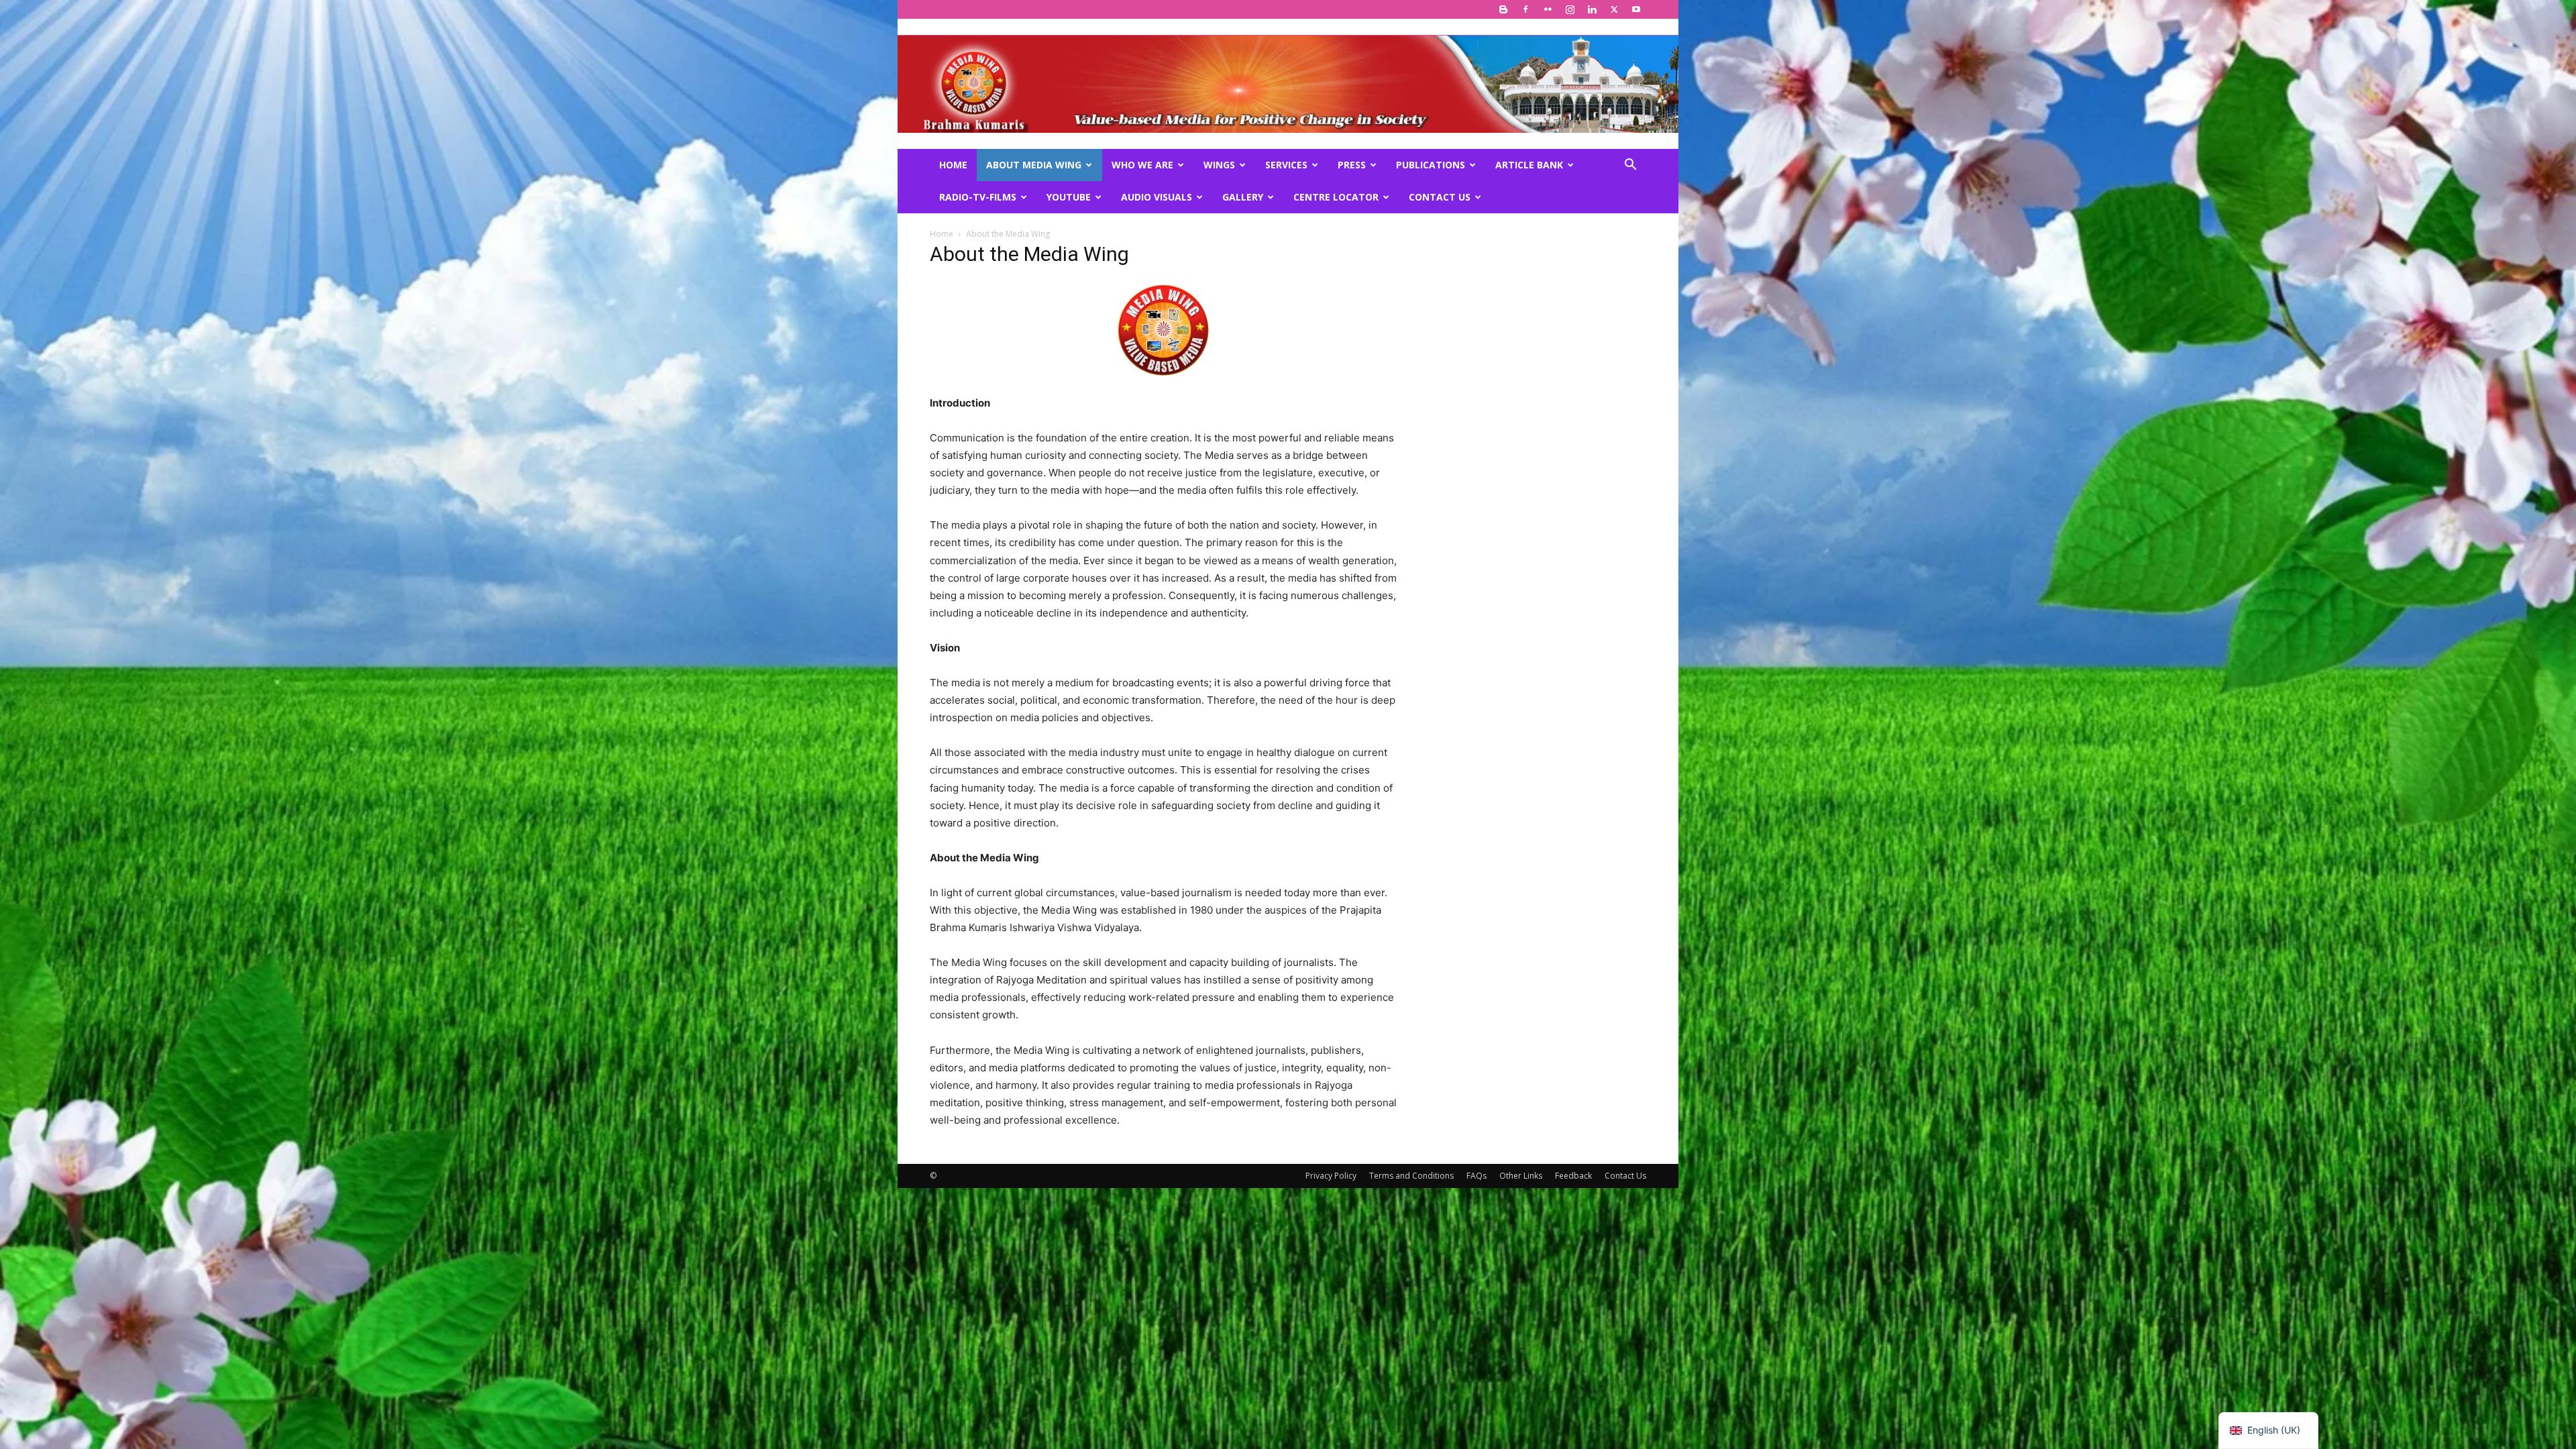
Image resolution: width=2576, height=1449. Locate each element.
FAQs (1477, 1176)
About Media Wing (1034, 165)
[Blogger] (1503, 9)
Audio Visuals (1157, 197)
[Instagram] (1570, 9)
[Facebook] (1525, 9)
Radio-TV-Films (978, 197)
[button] (1630, 166)
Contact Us (1440, 197)
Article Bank (1529, 165)
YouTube (1069, 197)
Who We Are (1142, 165)
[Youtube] (1636, 9)
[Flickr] (1548, 9)
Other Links (1521, 1176)
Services (1286, 165)
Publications (1431, 165)
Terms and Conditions (1411, 1176)
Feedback (1573, 1176)
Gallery (1243, 197)
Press (1352, 165)
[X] (1614, 9)
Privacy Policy (1331, 1176)
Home (953, 165)
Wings (1219, 165)
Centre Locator (1336, 197)
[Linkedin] (1592, 9)
